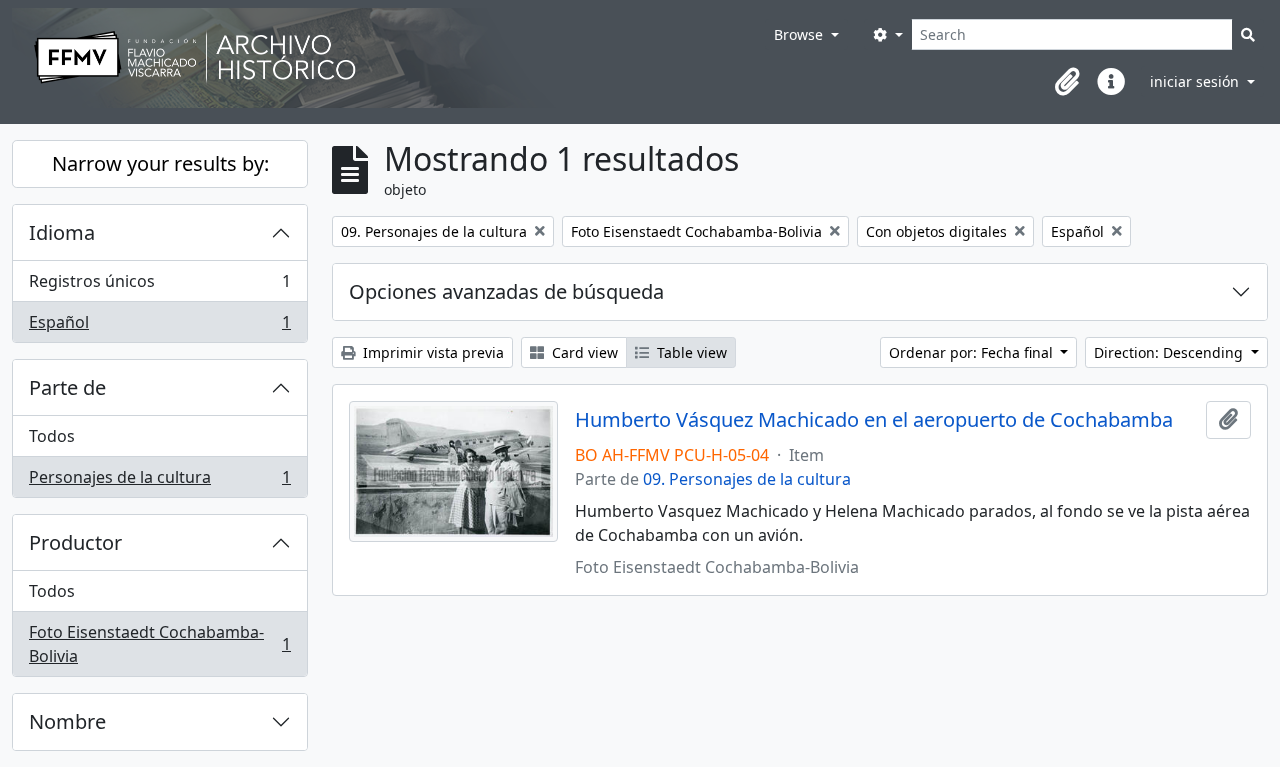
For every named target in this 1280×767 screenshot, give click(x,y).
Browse (800, 34)
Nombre (67, 721)
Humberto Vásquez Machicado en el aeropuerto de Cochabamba (874, 420)
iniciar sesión (1196, 81)
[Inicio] (388, 58)
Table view (690, 352)
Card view (583, 352)
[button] (1067, 82)
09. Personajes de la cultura (747, 479)
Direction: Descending (1170, 352)
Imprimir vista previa (431, 352)
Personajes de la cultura (159, 481)
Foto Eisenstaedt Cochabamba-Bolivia (159, 644)
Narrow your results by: (160, 163)
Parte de (67, 387)
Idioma (62, 232)
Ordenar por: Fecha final (973, 352)
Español (159, 326)
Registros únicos (159, 286)
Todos (52, 436)
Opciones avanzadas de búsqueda (506, 291)
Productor (75, 542)
